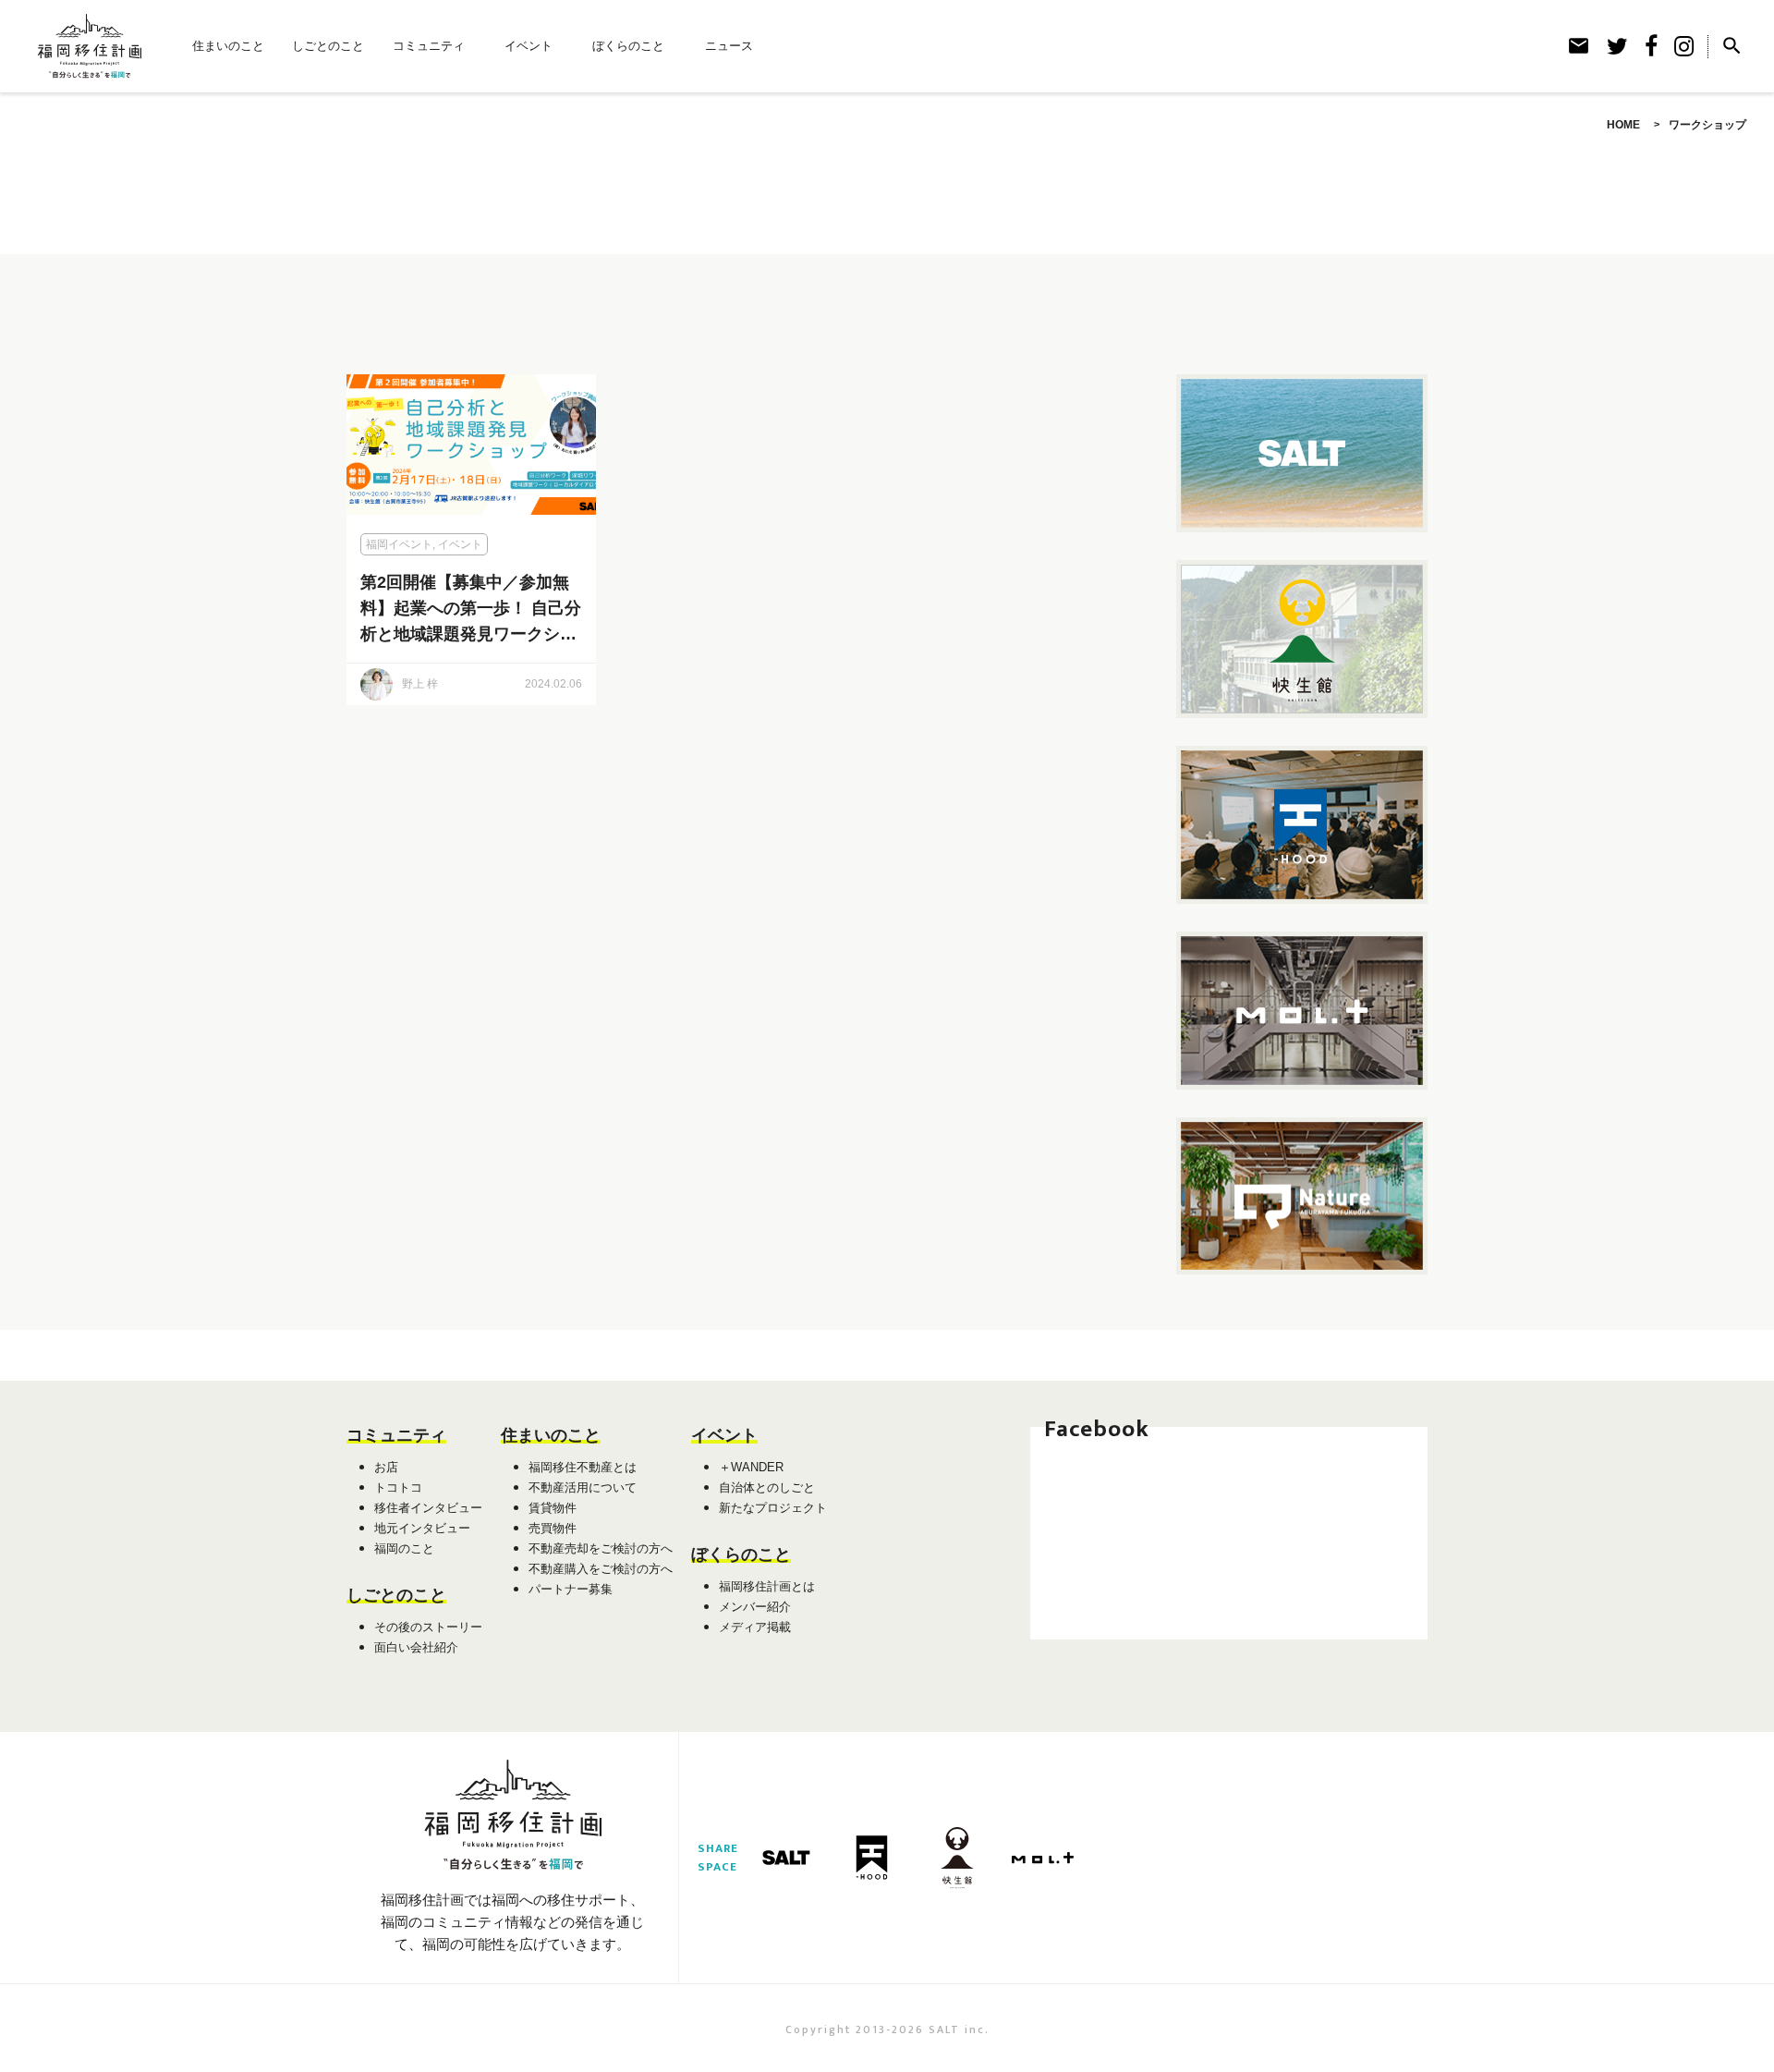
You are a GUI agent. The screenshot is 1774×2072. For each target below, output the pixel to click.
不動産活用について (583, 1487)
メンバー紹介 (755, 1607)
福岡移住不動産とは (583, 1467)
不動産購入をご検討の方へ (601, 1569)
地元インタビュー (422, 1528)
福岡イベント (399, 544)
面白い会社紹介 (416, 1647)
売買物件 (553, 1528)
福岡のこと (404, 1548)
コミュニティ (429, 46)
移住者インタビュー (428, 1508)
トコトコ (398, 1487)
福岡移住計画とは (767, 1586)
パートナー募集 (571, 1589)
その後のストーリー (428, 1627)
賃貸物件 (553, 1508)
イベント (529, 46)
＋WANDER (751, 1467)
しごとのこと (328, 46)
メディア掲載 (755, 1627)
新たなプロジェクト (773, 1508)
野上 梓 (420, 684)
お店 (386, 1467)
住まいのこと (228, 46)
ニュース (729, 46)
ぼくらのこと (628, 46)
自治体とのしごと (767, 1487)
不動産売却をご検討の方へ (601, 1548)
